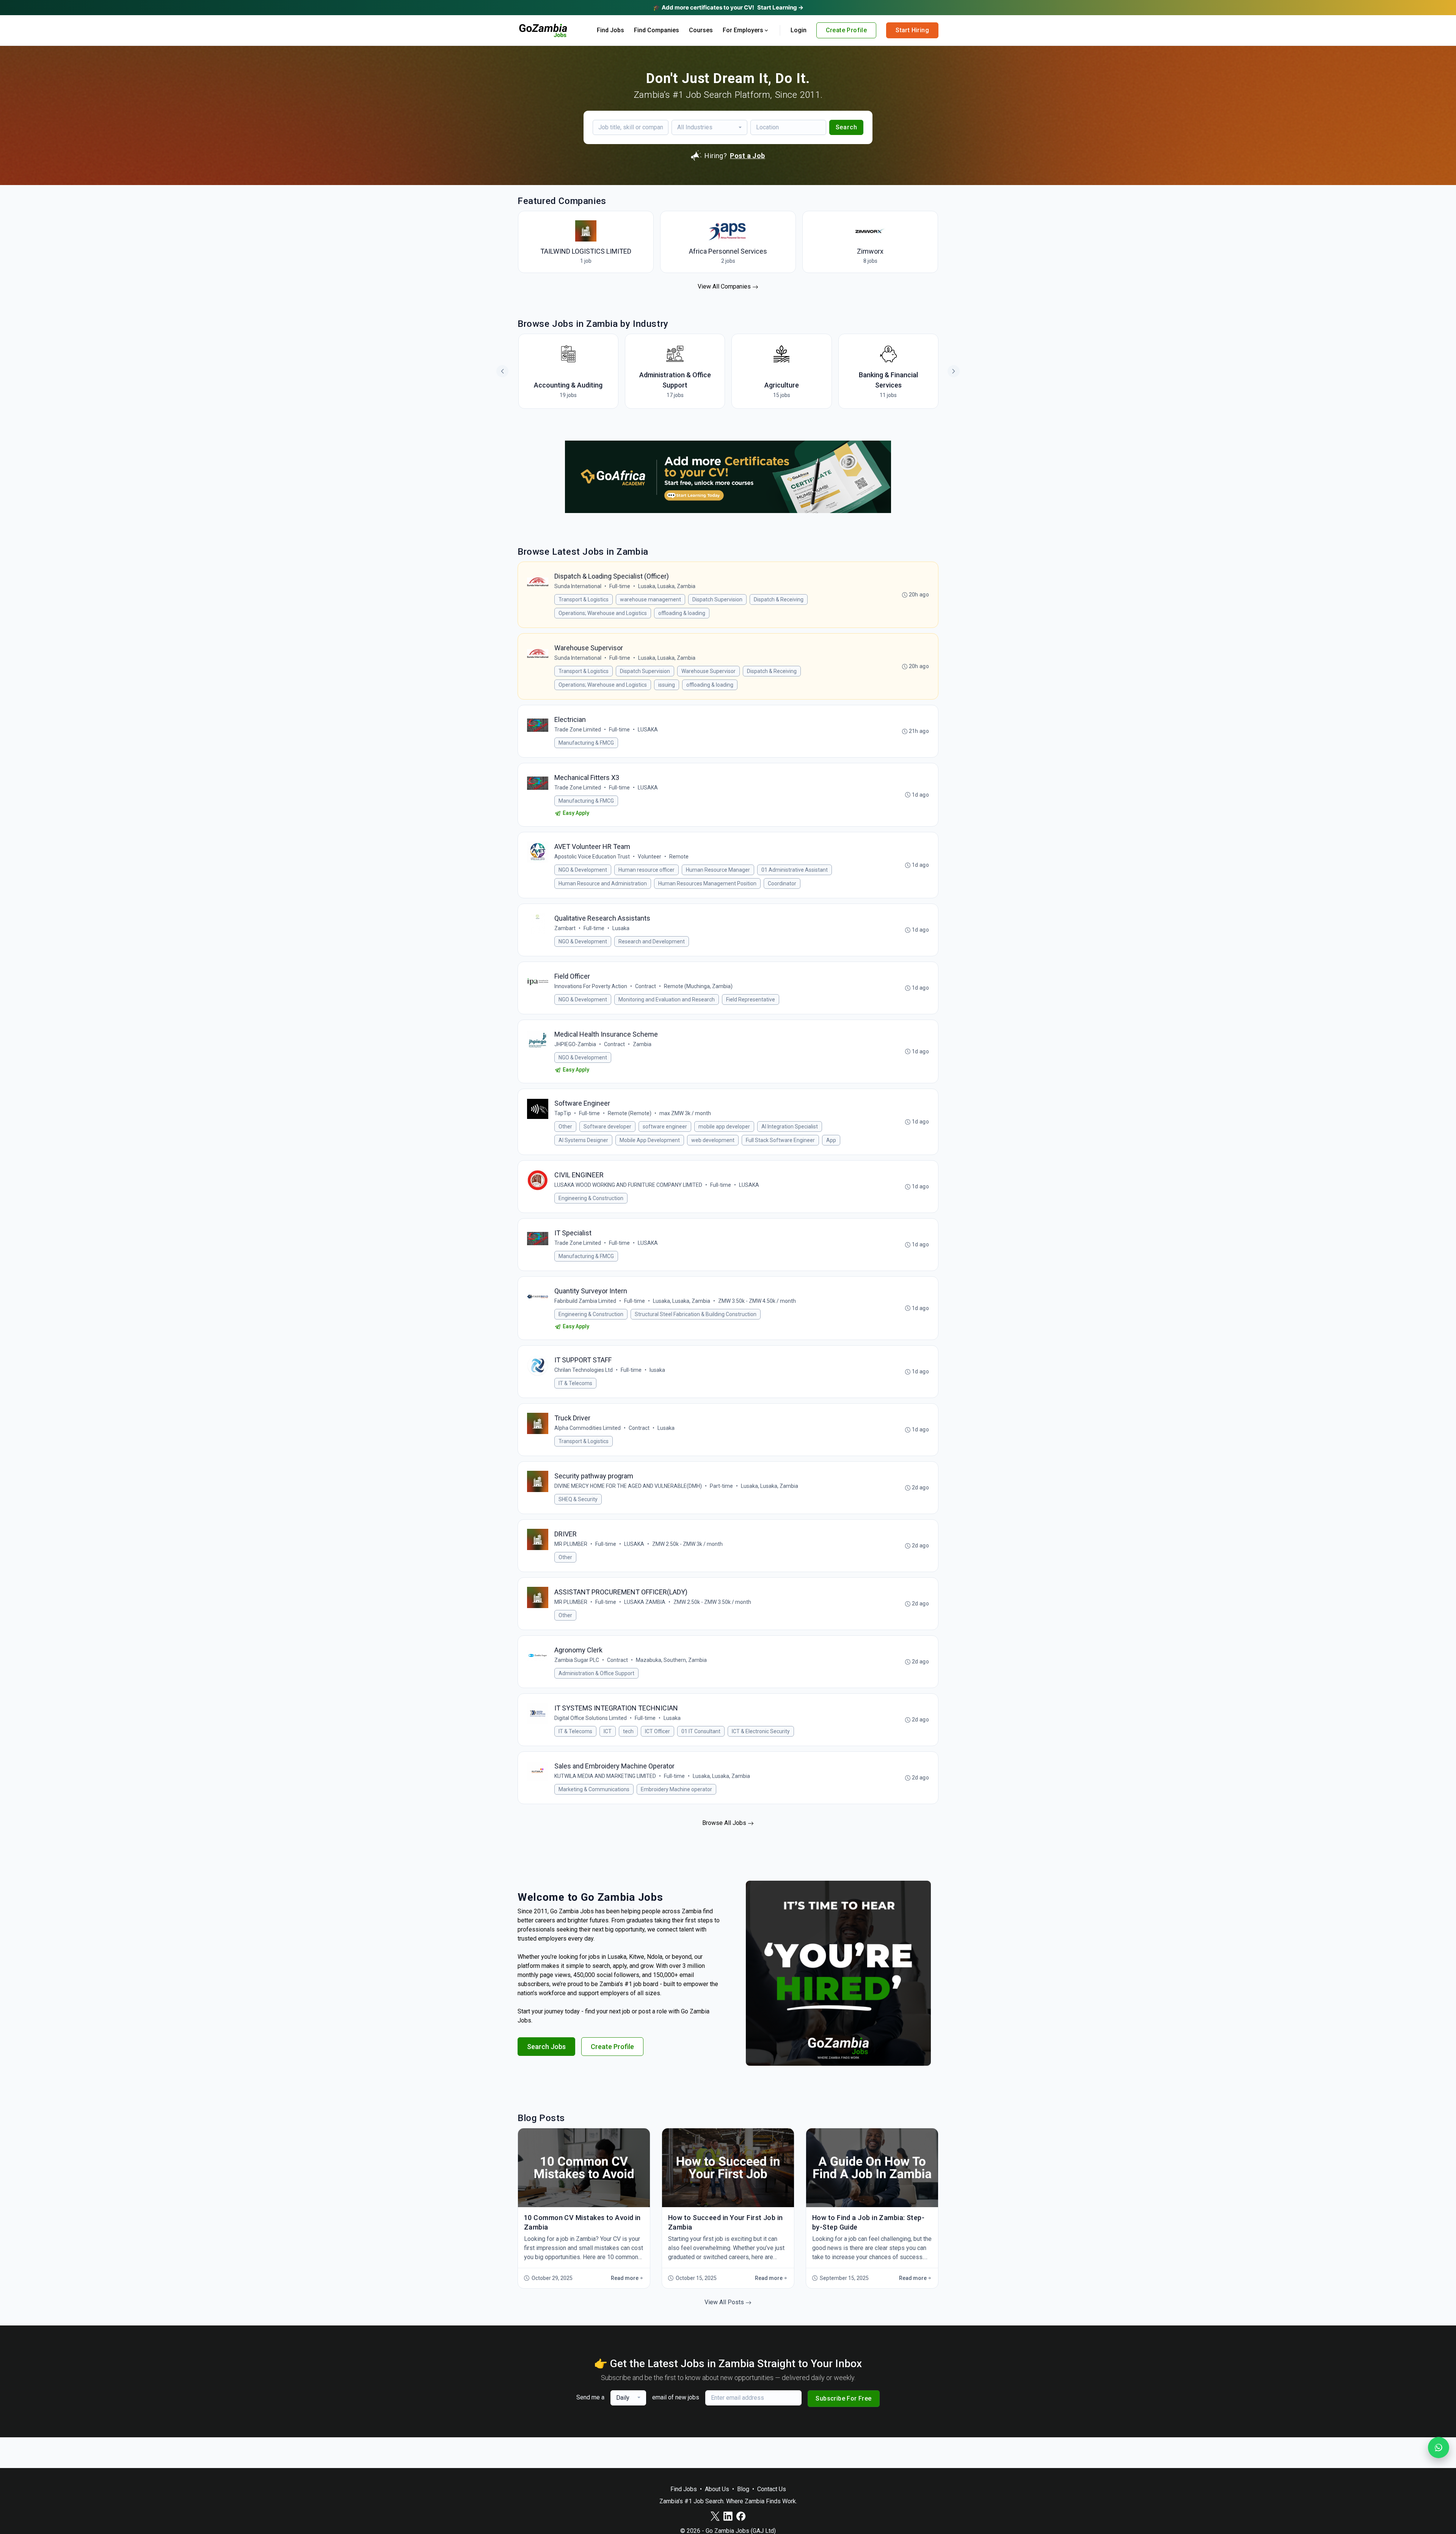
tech (628, 1731)
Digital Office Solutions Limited (591, 1718)
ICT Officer (657, 1731)
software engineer (665, 1127)
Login (799, 30)
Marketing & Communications (594, 1789)
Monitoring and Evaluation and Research (667, 999)
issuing (667, 685)
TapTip (563, 1113)
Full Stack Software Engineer (780, 1140)
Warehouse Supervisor (708, 671)
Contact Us (772, 2489)
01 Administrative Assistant (795, 870)
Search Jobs (546, 2047)
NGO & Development (583, 870)
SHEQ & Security (578, 1499)
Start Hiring (912, 30)
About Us (717, 2489)
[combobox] (709, 127)
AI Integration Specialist (790, 1127)
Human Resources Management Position (707, 883)
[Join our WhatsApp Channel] (1439, 2448)
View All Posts (725, 2302)
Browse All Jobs (725, 1823)
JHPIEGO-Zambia (575, 1044)
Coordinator (782, 883)
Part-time (721, 1486)
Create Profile (846, 30)
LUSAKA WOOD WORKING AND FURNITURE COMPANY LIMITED (628, 1185)
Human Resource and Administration (603, 883)
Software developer (607, 1127)
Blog (743, 2489)
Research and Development (652, 941)
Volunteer (650, 857)
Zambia (642, 1044)
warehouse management (650, 599)
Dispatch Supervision (717, 599)
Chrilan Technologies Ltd (584, 1370)
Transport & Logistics (584, 599)
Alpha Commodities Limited (588, 1428)
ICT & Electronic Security (761, 1731)
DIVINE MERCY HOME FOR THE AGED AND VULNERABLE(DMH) (628, 1486)
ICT (608, 1731)
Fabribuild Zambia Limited (585, 1301)
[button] (954, 371)
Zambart (565, 928)
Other (565, 1127)
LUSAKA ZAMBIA (645, 1602)
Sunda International (578, 586)
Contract (646, 986)
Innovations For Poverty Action (591, 986)
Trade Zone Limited (578, 730)
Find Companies (657, 30)
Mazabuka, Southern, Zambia (671, 1660)
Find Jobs (610, 30)
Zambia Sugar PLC (577, 1660)
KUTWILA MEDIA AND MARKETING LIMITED (605, 1776)
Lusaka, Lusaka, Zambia (667, 586)
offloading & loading (682, 613)
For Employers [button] (743, 30)
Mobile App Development (650, 1140)
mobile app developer (724, 1127)
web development (713, 1140)
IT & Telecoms (575, 1383)
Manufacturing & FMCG (586, 743)
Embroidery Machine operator (676, 1789)
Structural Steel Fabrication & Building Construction (696, 1314)
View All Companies (725, 286)
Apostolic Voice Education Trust (592, 857)
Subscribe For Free (843, 2398)
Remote (679, 857)
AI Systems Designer (583, 1140)
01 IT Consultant (701, 1731)
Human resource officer (646, 870)
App (831, 1140)
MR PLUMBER (571, 1544)
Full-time (620, 586)
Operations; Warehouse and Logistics (603, 613)
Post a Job (748, 156)
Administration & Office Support (596, 1673)
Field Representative (751, 999)
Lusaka (621, 928)
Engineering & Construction (591, 1198)
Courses (701, 30)
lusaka (657, 1370)
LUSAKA (648, 730)
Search (846, 127)
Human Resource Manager (718, 870)
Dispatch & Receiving (779, 599)
